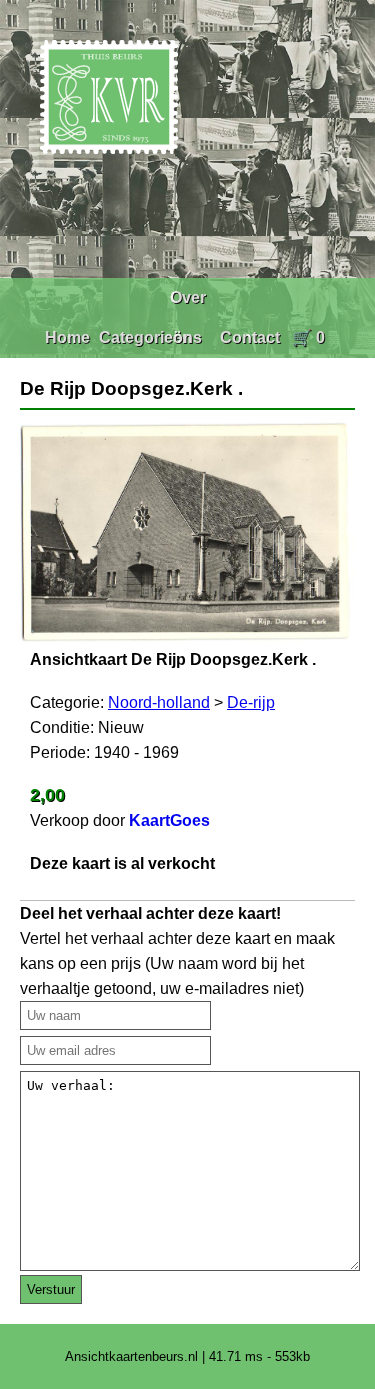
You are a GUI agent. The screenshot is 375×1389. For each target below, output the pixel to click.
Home (67, 337)
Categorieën (145, 337)
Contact (250, 337)
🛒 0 (308, 337)
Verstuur (51, 1289)
